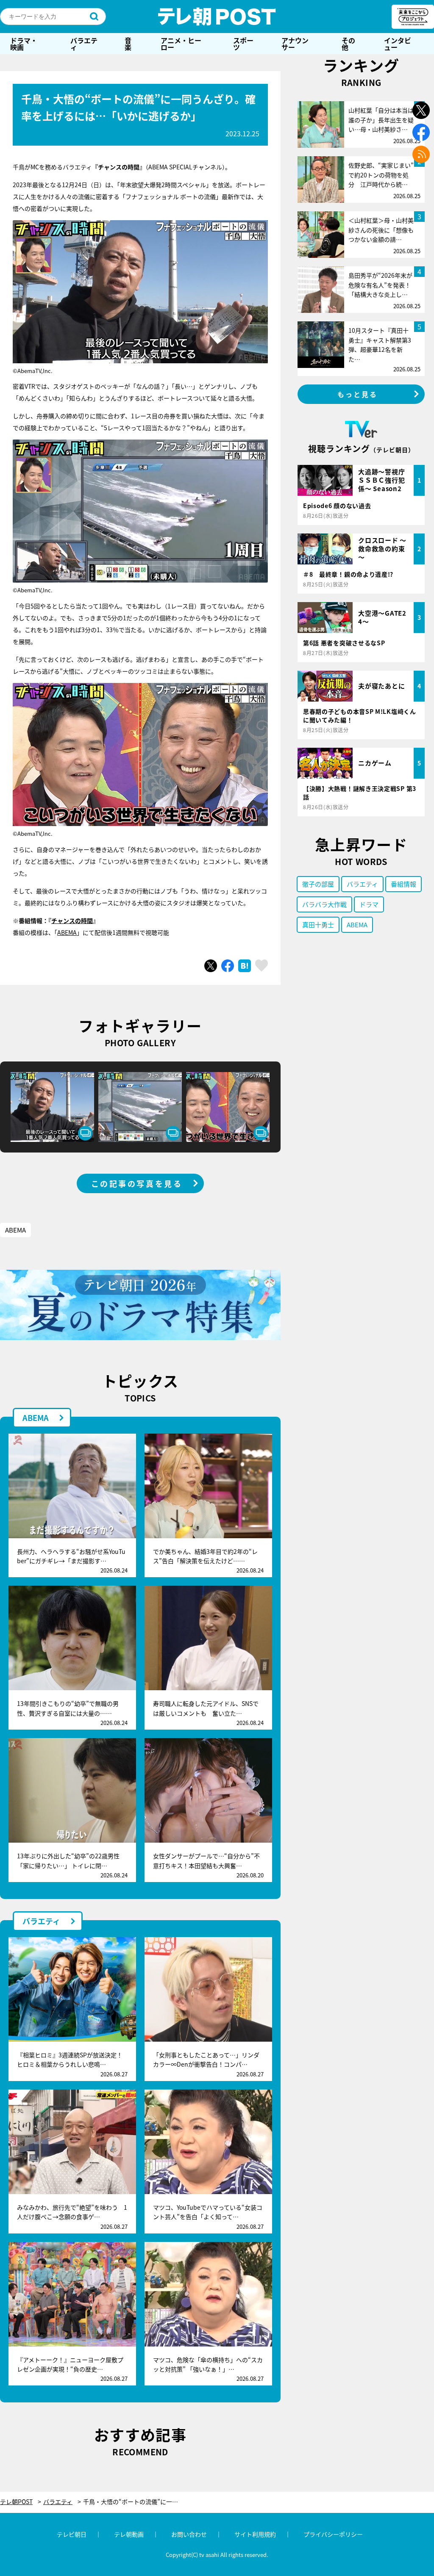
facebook (421, 132)
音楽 (128, 44)
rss (421, 154)
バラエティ (84, 44)
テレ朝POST (217, 17)
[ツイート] (211, 966)
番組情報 (403, 884)
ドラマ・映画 (24, 44)
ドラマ (369, 904)
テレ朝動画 (129, 2534)
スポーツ (243, 44)
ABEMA (67, 932)
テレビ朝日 (72, 2534)
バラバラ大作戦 (324, 904)
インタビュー (398, 44)
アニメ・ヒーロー (181, 44)
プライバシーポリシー (333, 2534)
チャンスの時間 (72, 920)
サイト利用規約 (255, 2534)
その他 (348, 44)
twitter (421, 110)
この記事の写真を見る (137, 1183)
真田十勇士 (318, 925)
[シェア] (228, 966)
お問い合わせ (189, 2534)
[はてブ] (245, 966)
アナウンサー (295, 44)
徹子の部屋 (318, 884)
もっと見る (358, 394)
